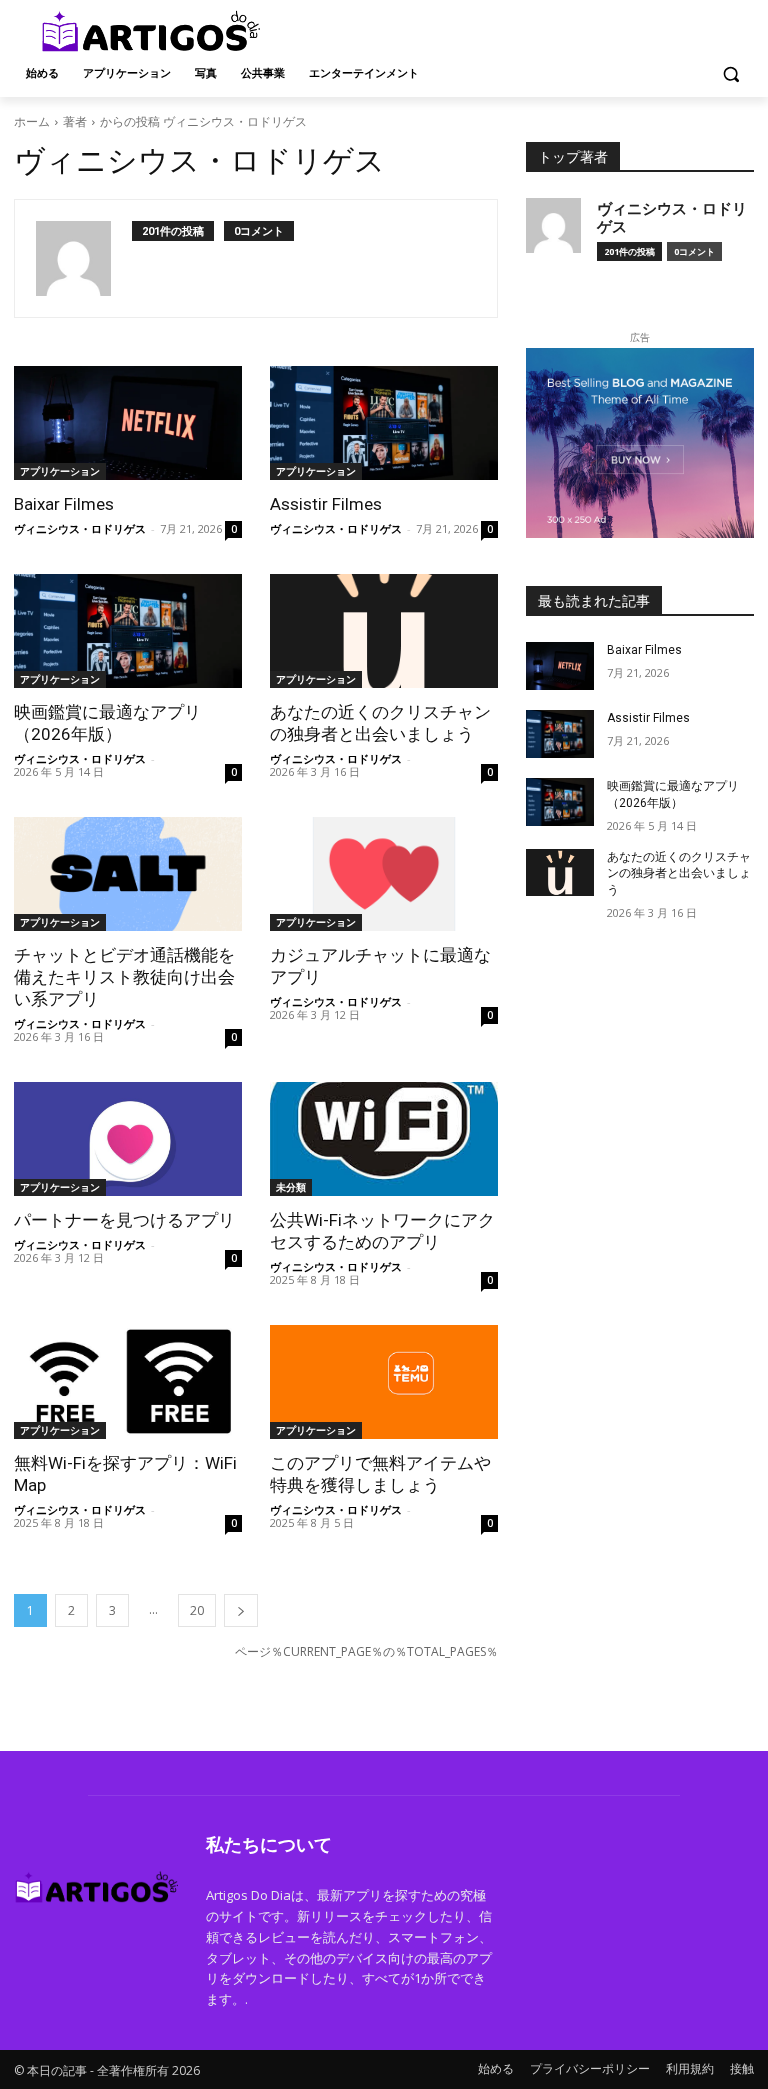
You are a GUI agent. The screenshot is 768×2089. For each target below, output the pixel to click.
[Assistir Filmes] (384, 423)
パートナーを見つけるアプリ (124, 1220)
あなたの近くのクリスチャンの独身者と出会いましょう (679, 874)
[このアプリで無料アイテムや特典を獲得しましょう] (384, 1382)
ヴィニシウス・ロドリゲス (80, 528)
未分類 (291, 1187)
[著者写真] (84, 258)
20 (197, 1610)
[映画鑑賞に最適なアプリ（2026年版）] (128, 631)
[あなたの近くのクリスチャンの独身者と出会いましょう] (384, 631)
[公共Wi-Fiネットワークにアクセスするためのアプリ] (384, 1139)
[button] (730, 73)
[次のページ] (241, 1610)
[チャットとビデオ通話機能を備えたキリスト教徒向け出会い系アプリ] (128, 874)
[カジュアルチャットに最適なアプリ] (384, 874)
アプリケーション (60, 471)
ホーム (32, 121)
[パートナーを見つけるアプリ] (128, 1139)
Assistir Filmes (326, 504)
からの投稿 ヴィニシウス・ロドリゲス (203, 121)
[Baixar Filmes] (128, 423)
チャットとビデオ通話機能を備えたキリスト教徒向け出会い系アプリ (124, 977)
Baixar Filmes (64, 504)
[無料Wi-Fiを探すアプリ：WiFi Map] (128, 1382)
